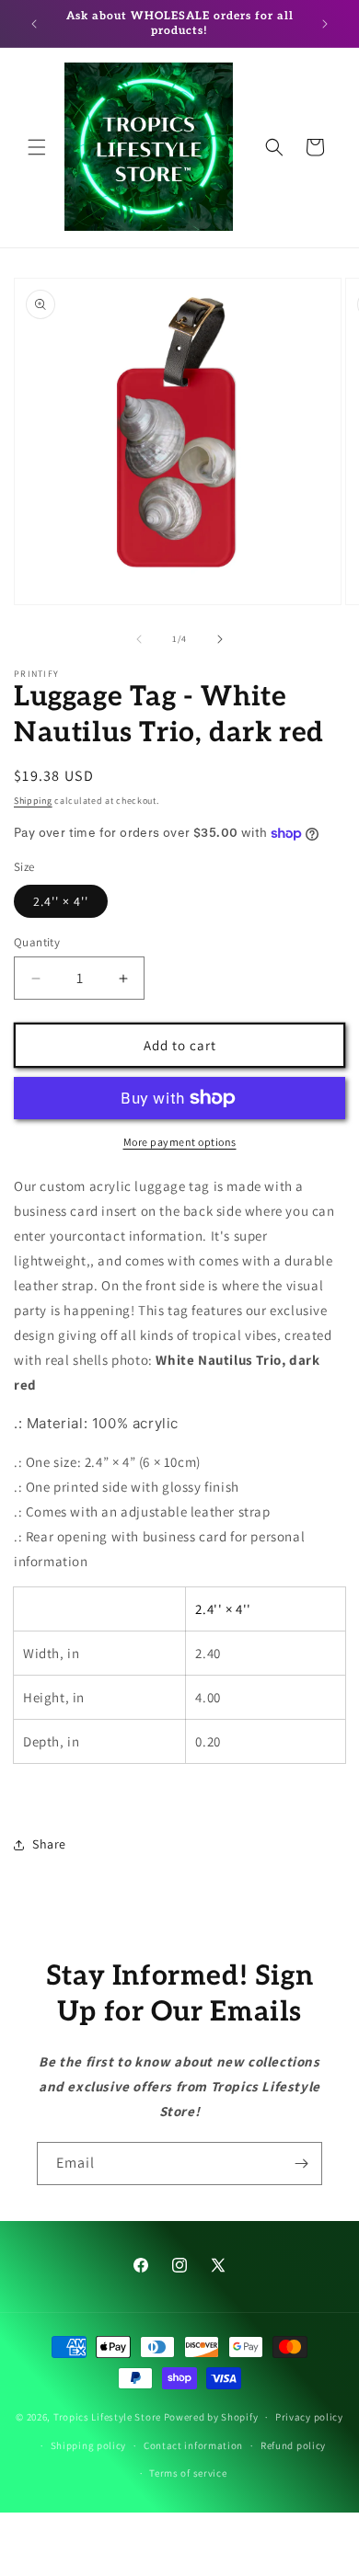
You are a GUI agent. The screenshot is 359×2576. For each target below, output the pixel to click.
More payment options (180, 1142)
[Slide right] (220, 639)
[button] (37, 147)
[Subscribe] (301, 2164)
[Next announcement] (325, 24)
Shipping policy (89, 2445)
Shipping (33, 801)
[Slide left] (139, 639)
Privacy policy (309, 2417)
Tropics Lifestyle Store (107, 2417)
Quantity (37, 942)
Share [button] (49, 1844)
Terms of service (188, 2473)
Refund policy (293, 2445)
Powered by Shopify (211, 2417)
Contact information (193, 2445)
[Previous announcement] (34, 24)
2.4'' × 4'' (61, 901)
